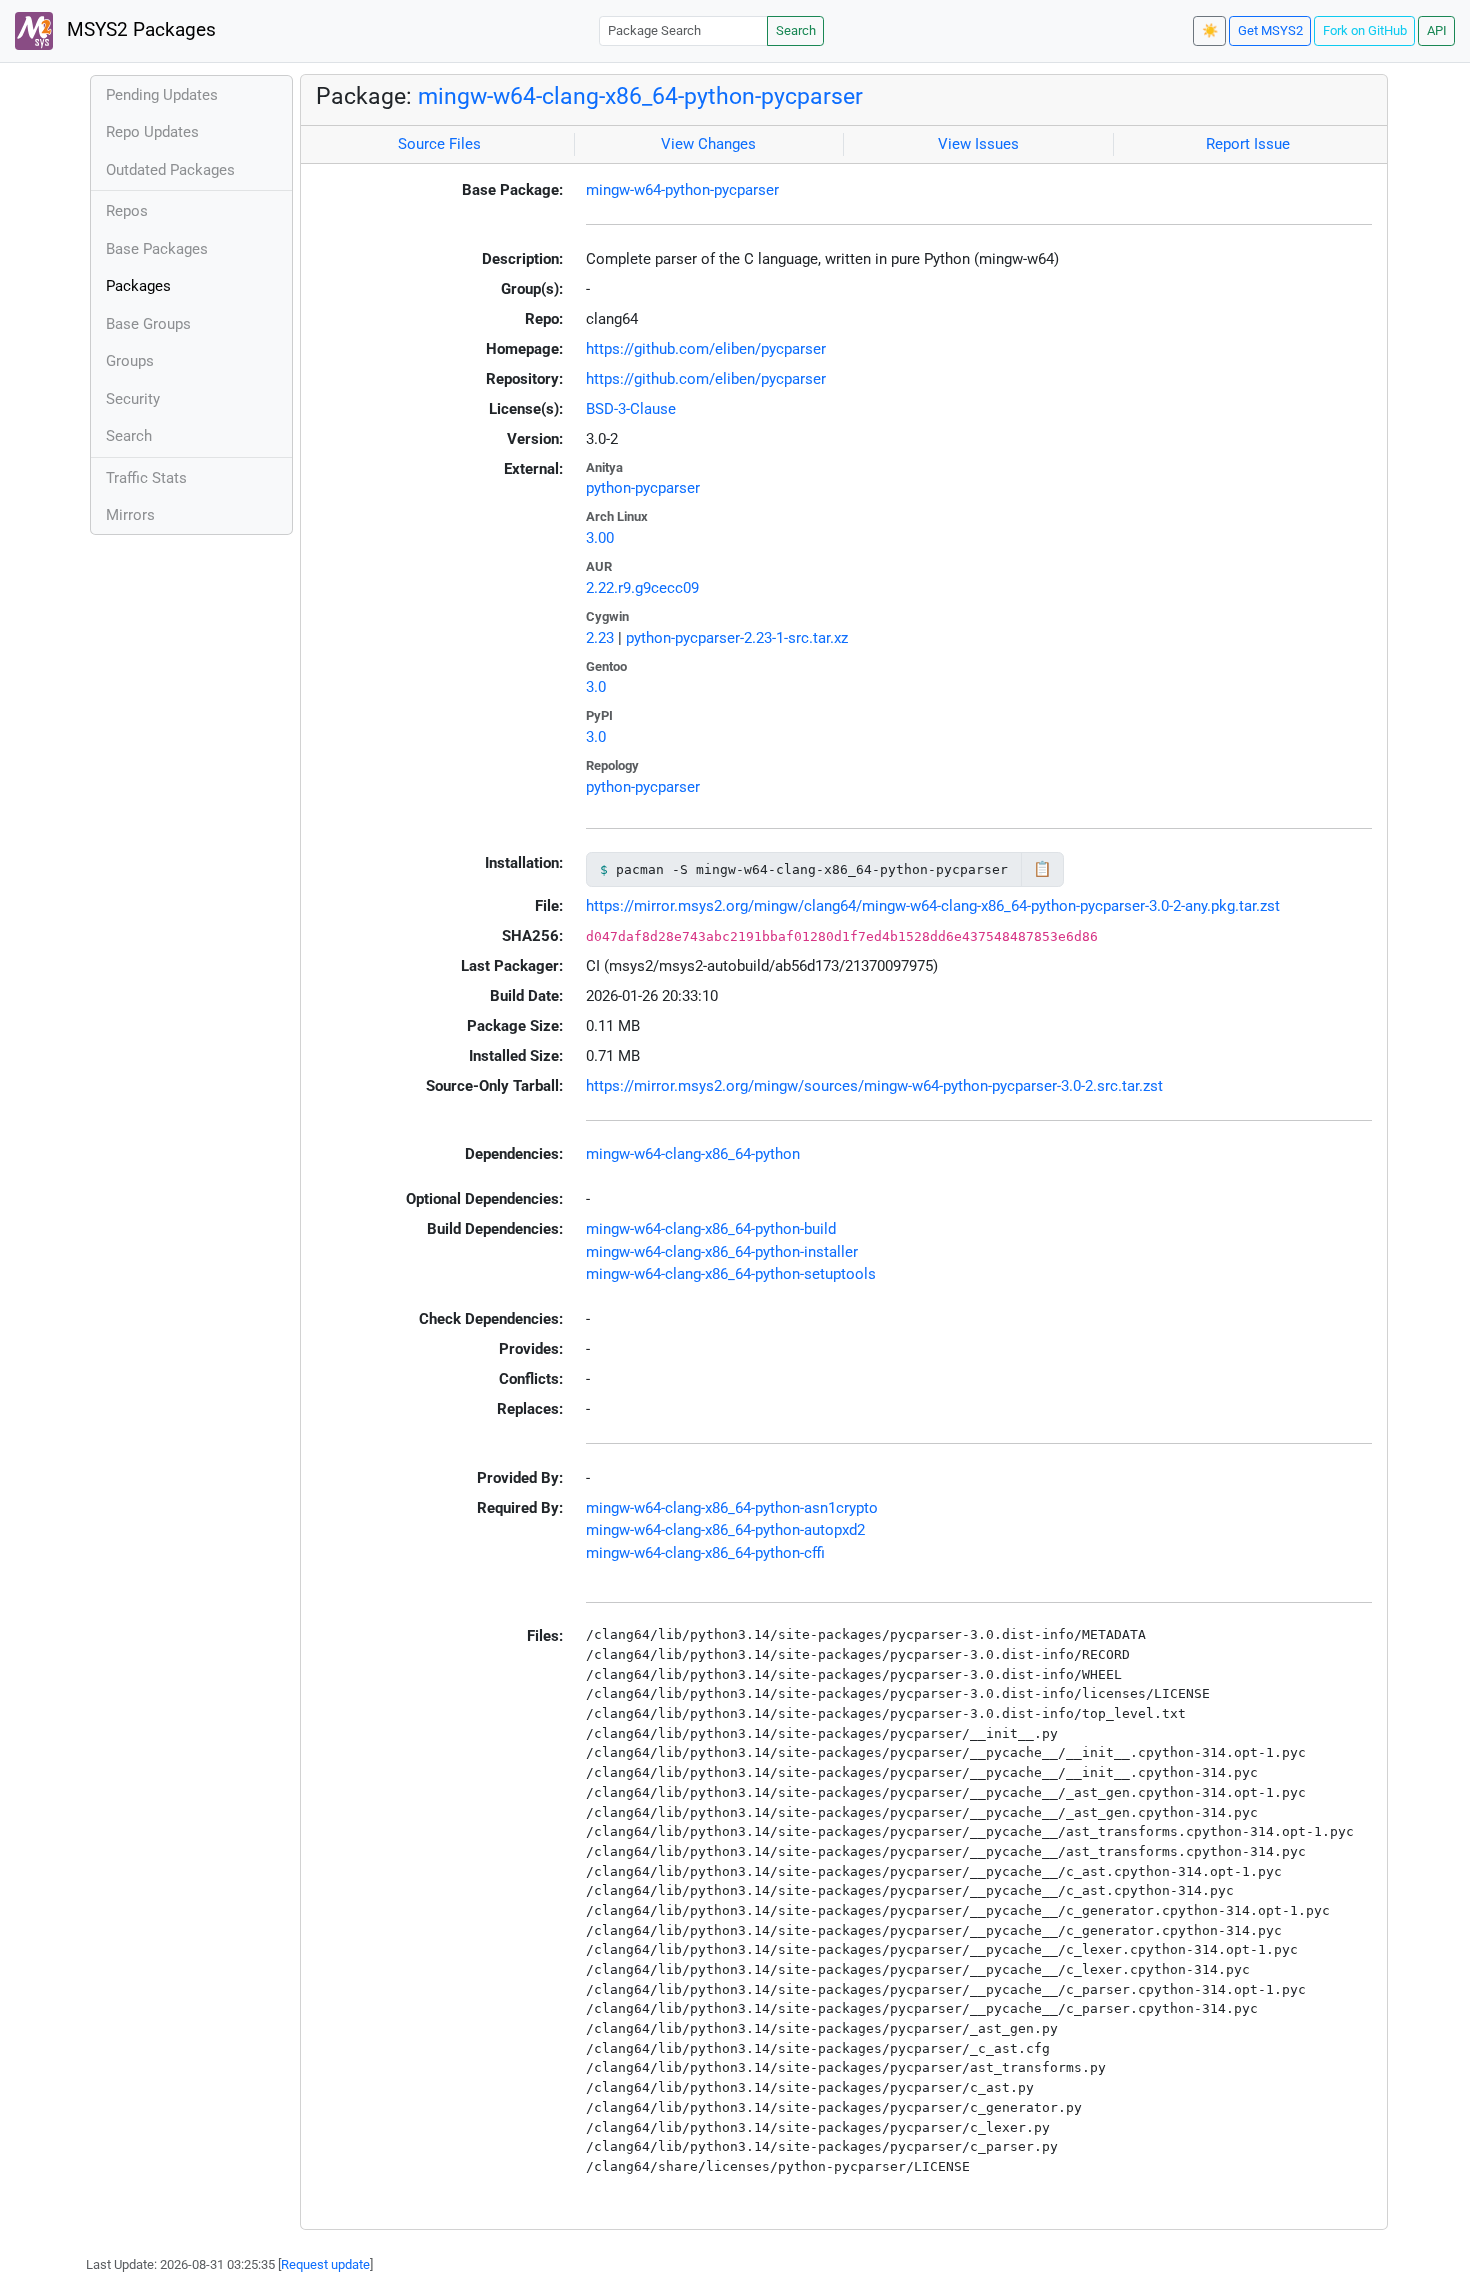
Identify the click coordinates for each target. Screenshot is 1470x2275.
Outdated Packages (170, 170)
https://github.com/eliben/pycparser (706, 349)
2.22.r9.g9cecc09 (642, 588)
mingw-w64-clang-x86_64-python (693, 1154)
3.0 (596, 687)
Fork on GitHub (1365, 30)
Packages (138, 286)
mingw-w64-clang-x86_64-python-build (711, 1229)
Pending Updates (162, 95)
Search (796, 30)
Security (133, 399)
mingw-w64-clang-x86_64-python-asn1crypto (732, 1508)
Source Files (439, 144)
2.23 (600, 638)
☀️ (1210, 30)
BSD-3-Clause (631, 409)
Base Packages (157, 249)
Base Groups (148, 324)
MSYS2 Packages (139, 30)
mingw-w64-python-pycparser (682, 190)
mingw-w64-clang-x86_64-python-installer (722, 1252)
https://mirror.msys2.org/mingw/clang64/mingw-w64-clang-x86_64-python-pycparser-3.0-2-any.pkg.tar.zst (933, 906)
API (1437, 30)
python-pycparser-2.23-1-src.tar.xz (737, 638)
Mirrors (130, 515)
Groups (130, 361)
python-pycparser (643, 488)
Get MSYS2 (1270, 30)
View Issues (978, 144)
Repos (127, 211)
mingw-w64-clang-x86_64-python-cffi (705, 1553)
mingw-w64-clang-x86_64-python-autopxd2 (725, 1530)
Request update (325, 2264)
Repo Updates (152, 132)
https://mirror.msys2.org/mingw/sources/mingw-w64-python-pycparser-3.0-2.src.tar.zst (874, 1086)
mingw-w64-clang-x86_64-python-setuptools (731, 1274)
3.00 (600, 538)
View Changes (708, 144)
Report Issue (1248, 144)
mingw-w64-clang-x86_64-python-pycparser (640, 96)
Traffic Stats (146, 478)
